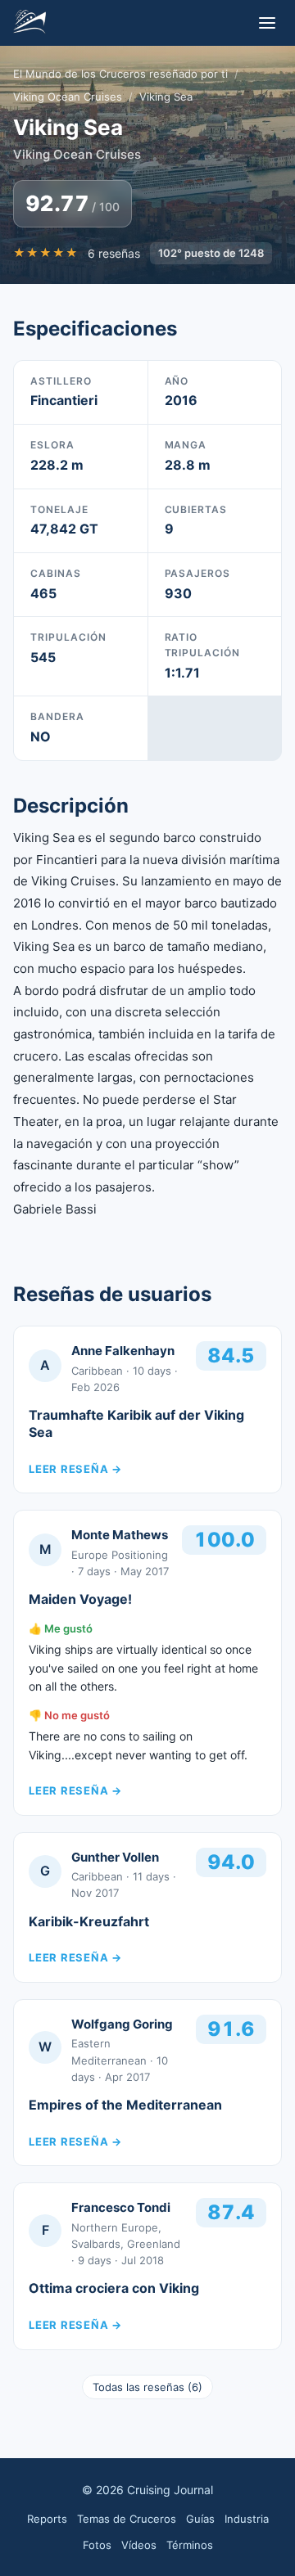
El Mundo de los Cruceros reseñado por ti (120, 74)
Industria (247, 2519)
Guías (200, 2519)
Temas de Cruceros (127, 2519)
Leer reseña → (75, 1469)
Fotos (97, 2545)
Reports (47, 2519)
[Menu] (267, 23)
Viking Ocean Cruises (68, 97)
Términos (190, 2545)
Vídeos (139, 2545)
